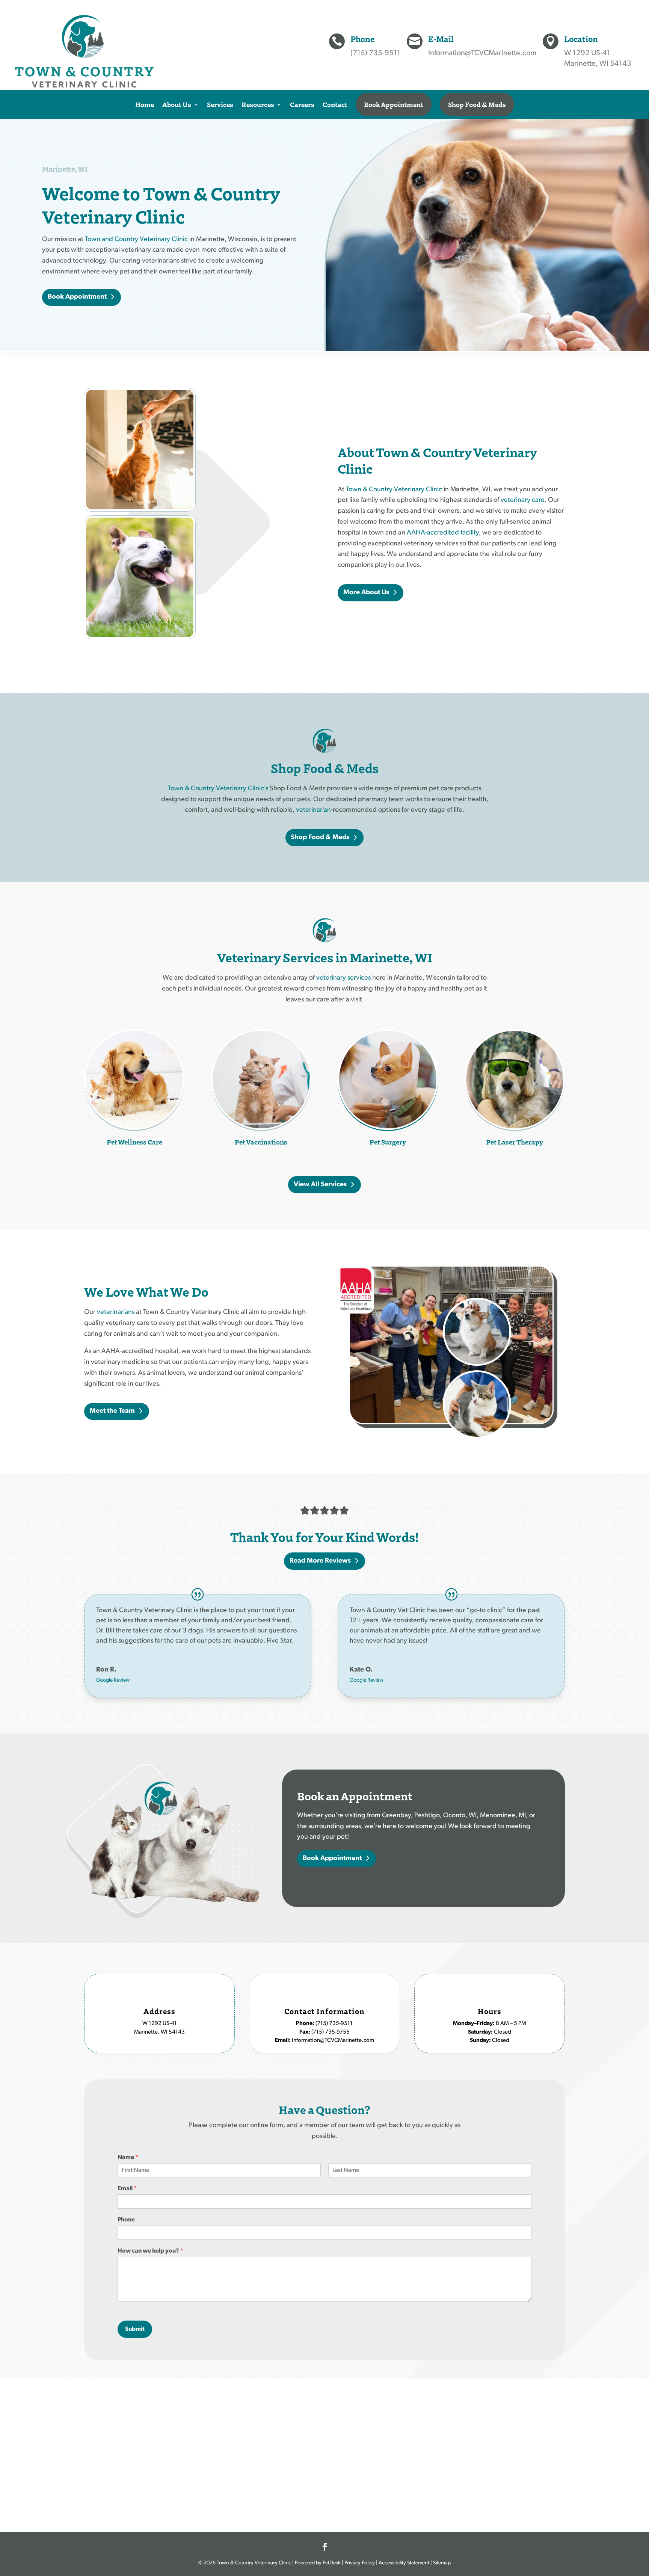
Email (127, 2189)
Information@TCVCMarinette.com (482, 53)
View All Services (320, 1185)
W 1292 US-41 (587, 53)
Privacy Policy (360, 2563)
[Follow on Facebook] (324, 2547)
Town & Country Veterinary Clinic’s (218, 789)
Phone (126, 2220)
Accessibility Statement (404, 2563)
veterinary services (343, 978)
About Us (177, 104)
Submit (135, 2329)
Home (145, 104)
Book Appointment (394, 104)
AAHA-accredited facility (443, 533)
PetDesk (331, 2563)
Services (220, 104)
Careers (302, 104)
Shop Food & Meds (477, 104)
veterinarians (116, 1312)
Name (128, 2158)
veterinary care (523, 500)
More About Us (366, 593)
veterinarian (313, 810)
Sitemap (442, 2563)
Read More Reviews (320, 1561)
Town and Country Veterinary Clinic (136, 240)
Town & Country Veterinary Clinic (394, 490)
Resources (258, 104)
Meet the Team (112, 1411)
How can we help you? (150, 2251)
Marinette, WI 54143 (598, 64)
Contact (335, 104)
